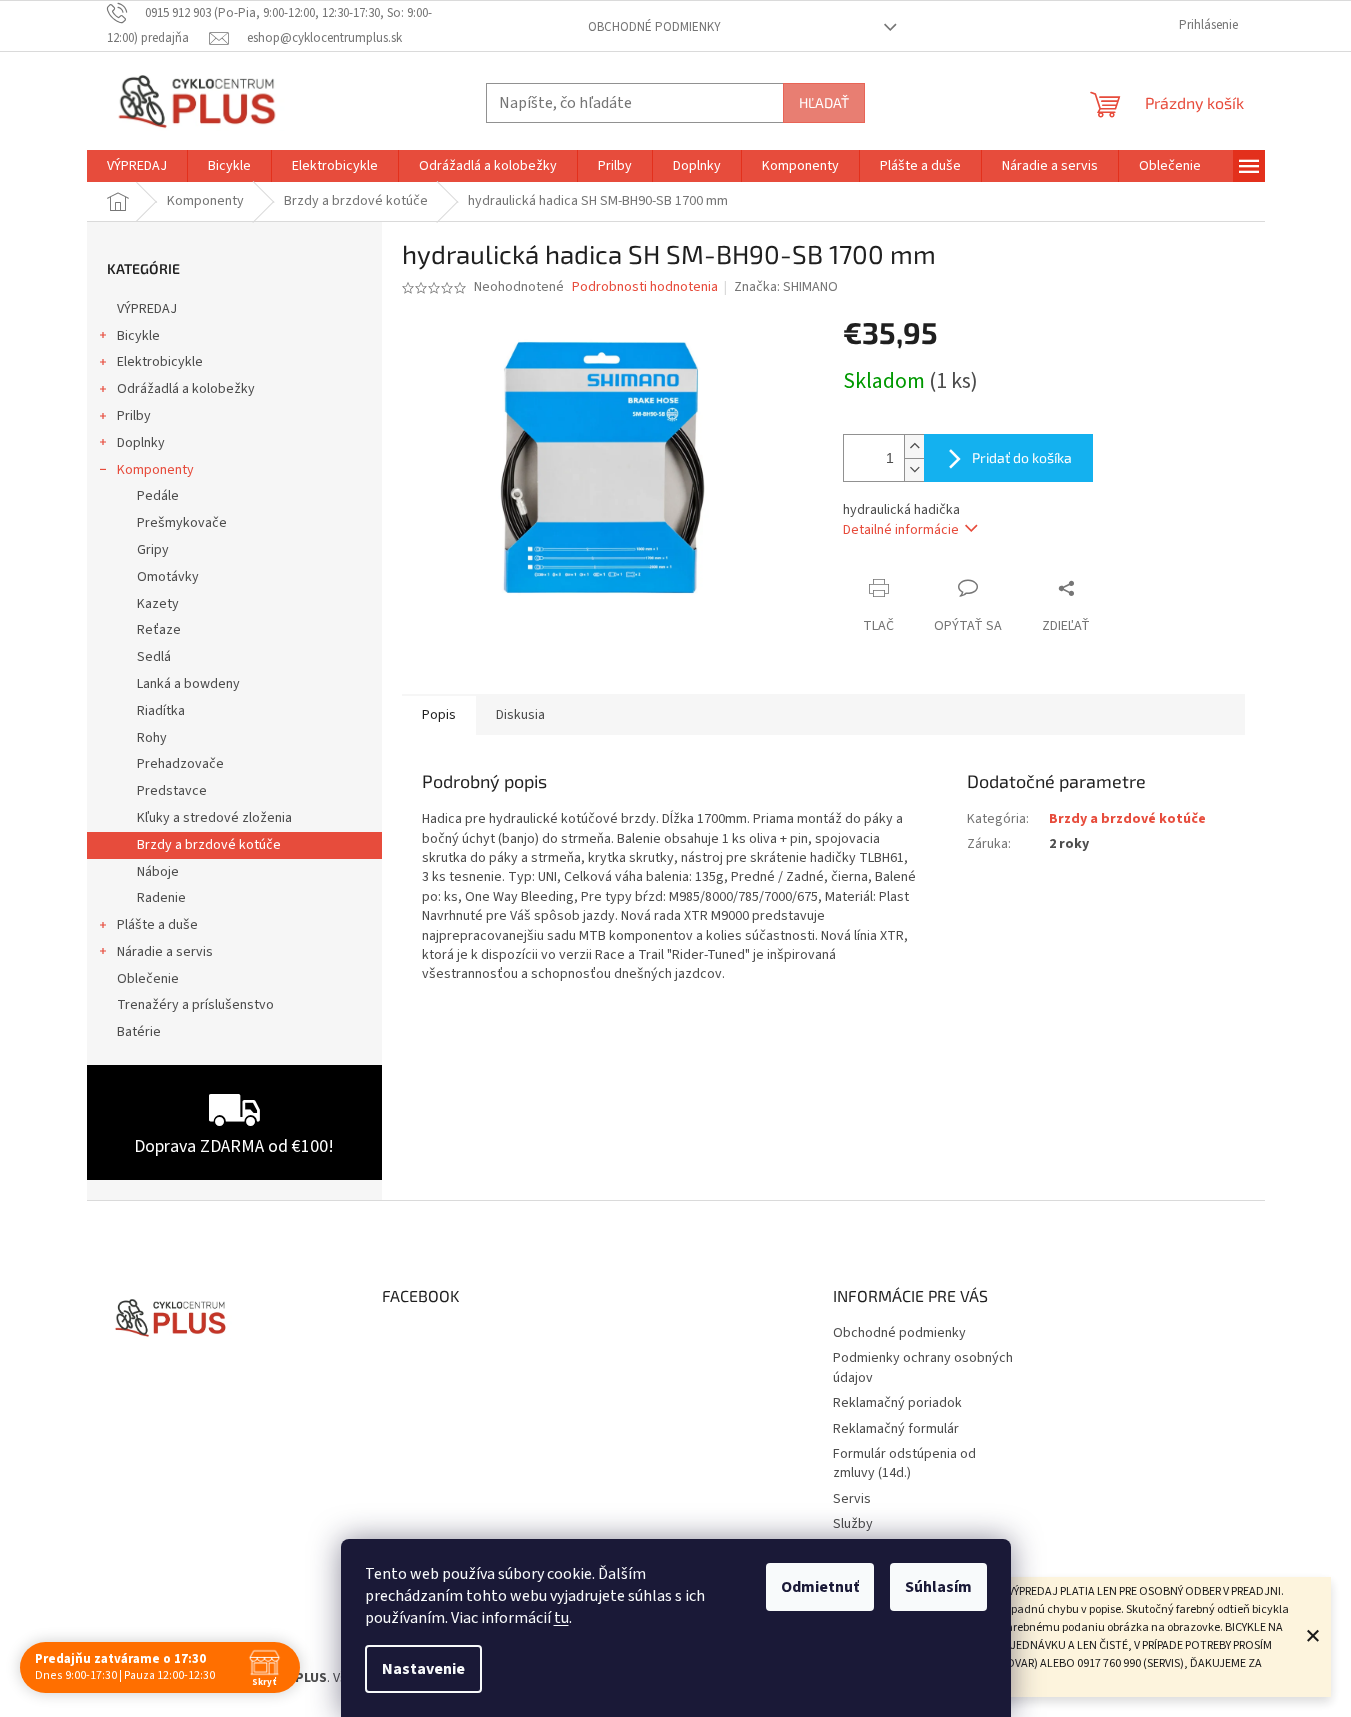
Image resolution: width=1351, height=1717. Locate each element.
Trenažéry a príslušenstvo (195, 1005)
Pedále (158, 496)
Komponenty (155, 470)
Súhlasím (938, 1587)
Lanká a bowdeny (188, 684)
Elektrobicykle (160, 362)
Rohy (152, 738)
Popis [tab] (439, 715)
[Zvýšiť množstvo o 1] (914, 446)
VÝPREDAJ (147, 309)
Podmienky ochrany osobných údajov (923, 1367)
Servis (852, 1499)
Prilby (134, 416)
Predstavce (172, 791)
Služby (853, 1524)
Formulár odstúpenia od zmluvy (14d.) (904, 1463)
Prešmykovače (182, 523)
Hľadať (824, 102)
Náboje (158, 872)
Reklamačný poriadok (897, 1403)
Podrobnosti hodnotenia (645, 287)
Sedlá (154, 657)
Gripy (153, 550)
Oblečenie (148, 979)
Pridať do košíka (1022, 457)
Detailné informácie (901, 530)
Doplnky (141, 443)
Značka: (786, 287)
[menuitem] (137, 166)
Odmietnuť (820, 1587)
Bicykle (138, 336)
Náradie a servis (165, 952)
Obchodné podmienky (654, 27)
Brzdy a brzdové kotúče (209, 845)
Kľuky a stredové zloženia (214, 818)
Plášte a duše (157, 925)
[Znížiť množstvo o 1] (914, 469)
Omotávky (168, 577)
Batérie (139, 1032)
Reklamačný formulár (896, 1429)
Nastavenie (423, 1669)
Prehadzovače (180, 764)
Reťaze (159, 630)
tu (561, 1618)
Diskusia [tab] (520, 715)
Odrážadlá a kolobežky (186, 389)
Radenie (161, 898)
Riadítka (161, 711)
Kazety (158, 604)
